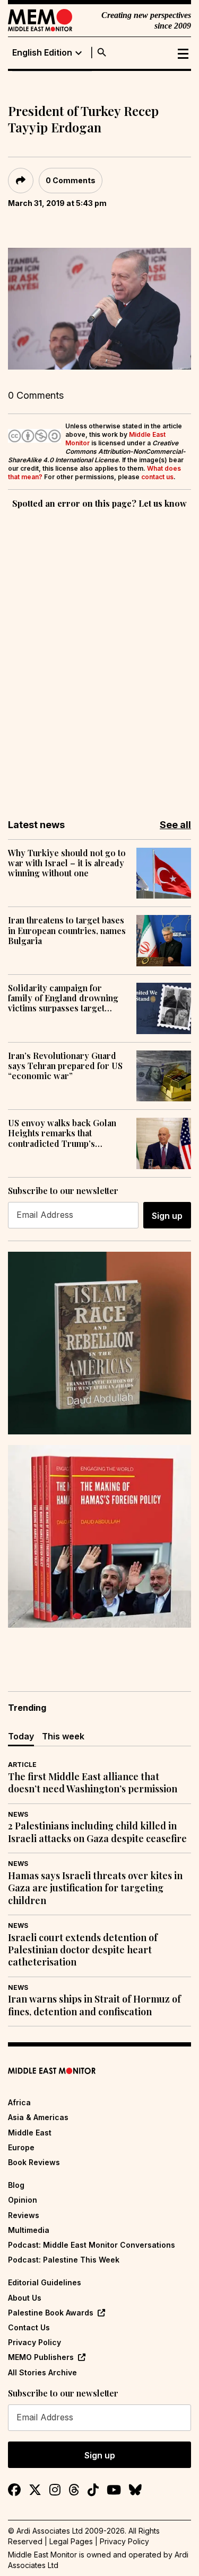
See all (175, 825)
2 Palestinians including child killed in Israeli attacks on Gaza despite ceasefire (97, 1832)
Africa (19, 2102)
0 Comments (71, 180)
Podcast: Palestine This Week (64, 2260)
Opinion (23, 2200)
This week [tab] (63, 1736)
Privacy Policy (34, 2342)
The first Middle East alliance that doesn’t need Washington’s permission (93, 1783)
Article (22, 1765)
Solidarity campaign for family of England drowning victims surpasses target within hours (63, 998)
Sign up (167, 1216)
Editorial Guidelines (45, 2282)
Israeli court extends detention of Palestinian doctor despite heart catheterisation (83, 1950)
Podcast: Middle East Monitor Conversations (92, 2245)
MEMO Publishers (41, 2357)
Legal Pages (71, 2541)
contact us (157, 477)
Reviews (24, 2215)
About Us (25, 2298)
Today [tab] (21, 1736)
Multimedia (29, 2230)
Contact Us (29, 2327)
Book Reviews (34, 2162)
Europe (21, 2147)
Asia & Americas (38, 2117)
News (18, 1814)
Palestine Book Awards (51, 2313)
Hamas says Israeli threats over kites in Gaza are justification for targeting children (95, 1888)
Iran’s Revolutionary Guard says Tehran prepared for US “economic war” (65, 1066)
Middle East (30, 2133)
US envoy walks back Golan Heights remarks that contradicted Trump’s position (62, 1133)
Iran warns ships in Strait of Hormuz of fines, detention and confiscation (94, 2005)
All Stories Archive (42, 2372)
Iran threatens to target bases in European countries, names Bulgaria (67, 930)
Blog (16, 2185)
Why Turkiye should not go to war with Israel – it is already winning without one (67, 863)
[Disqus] (99, 657)
